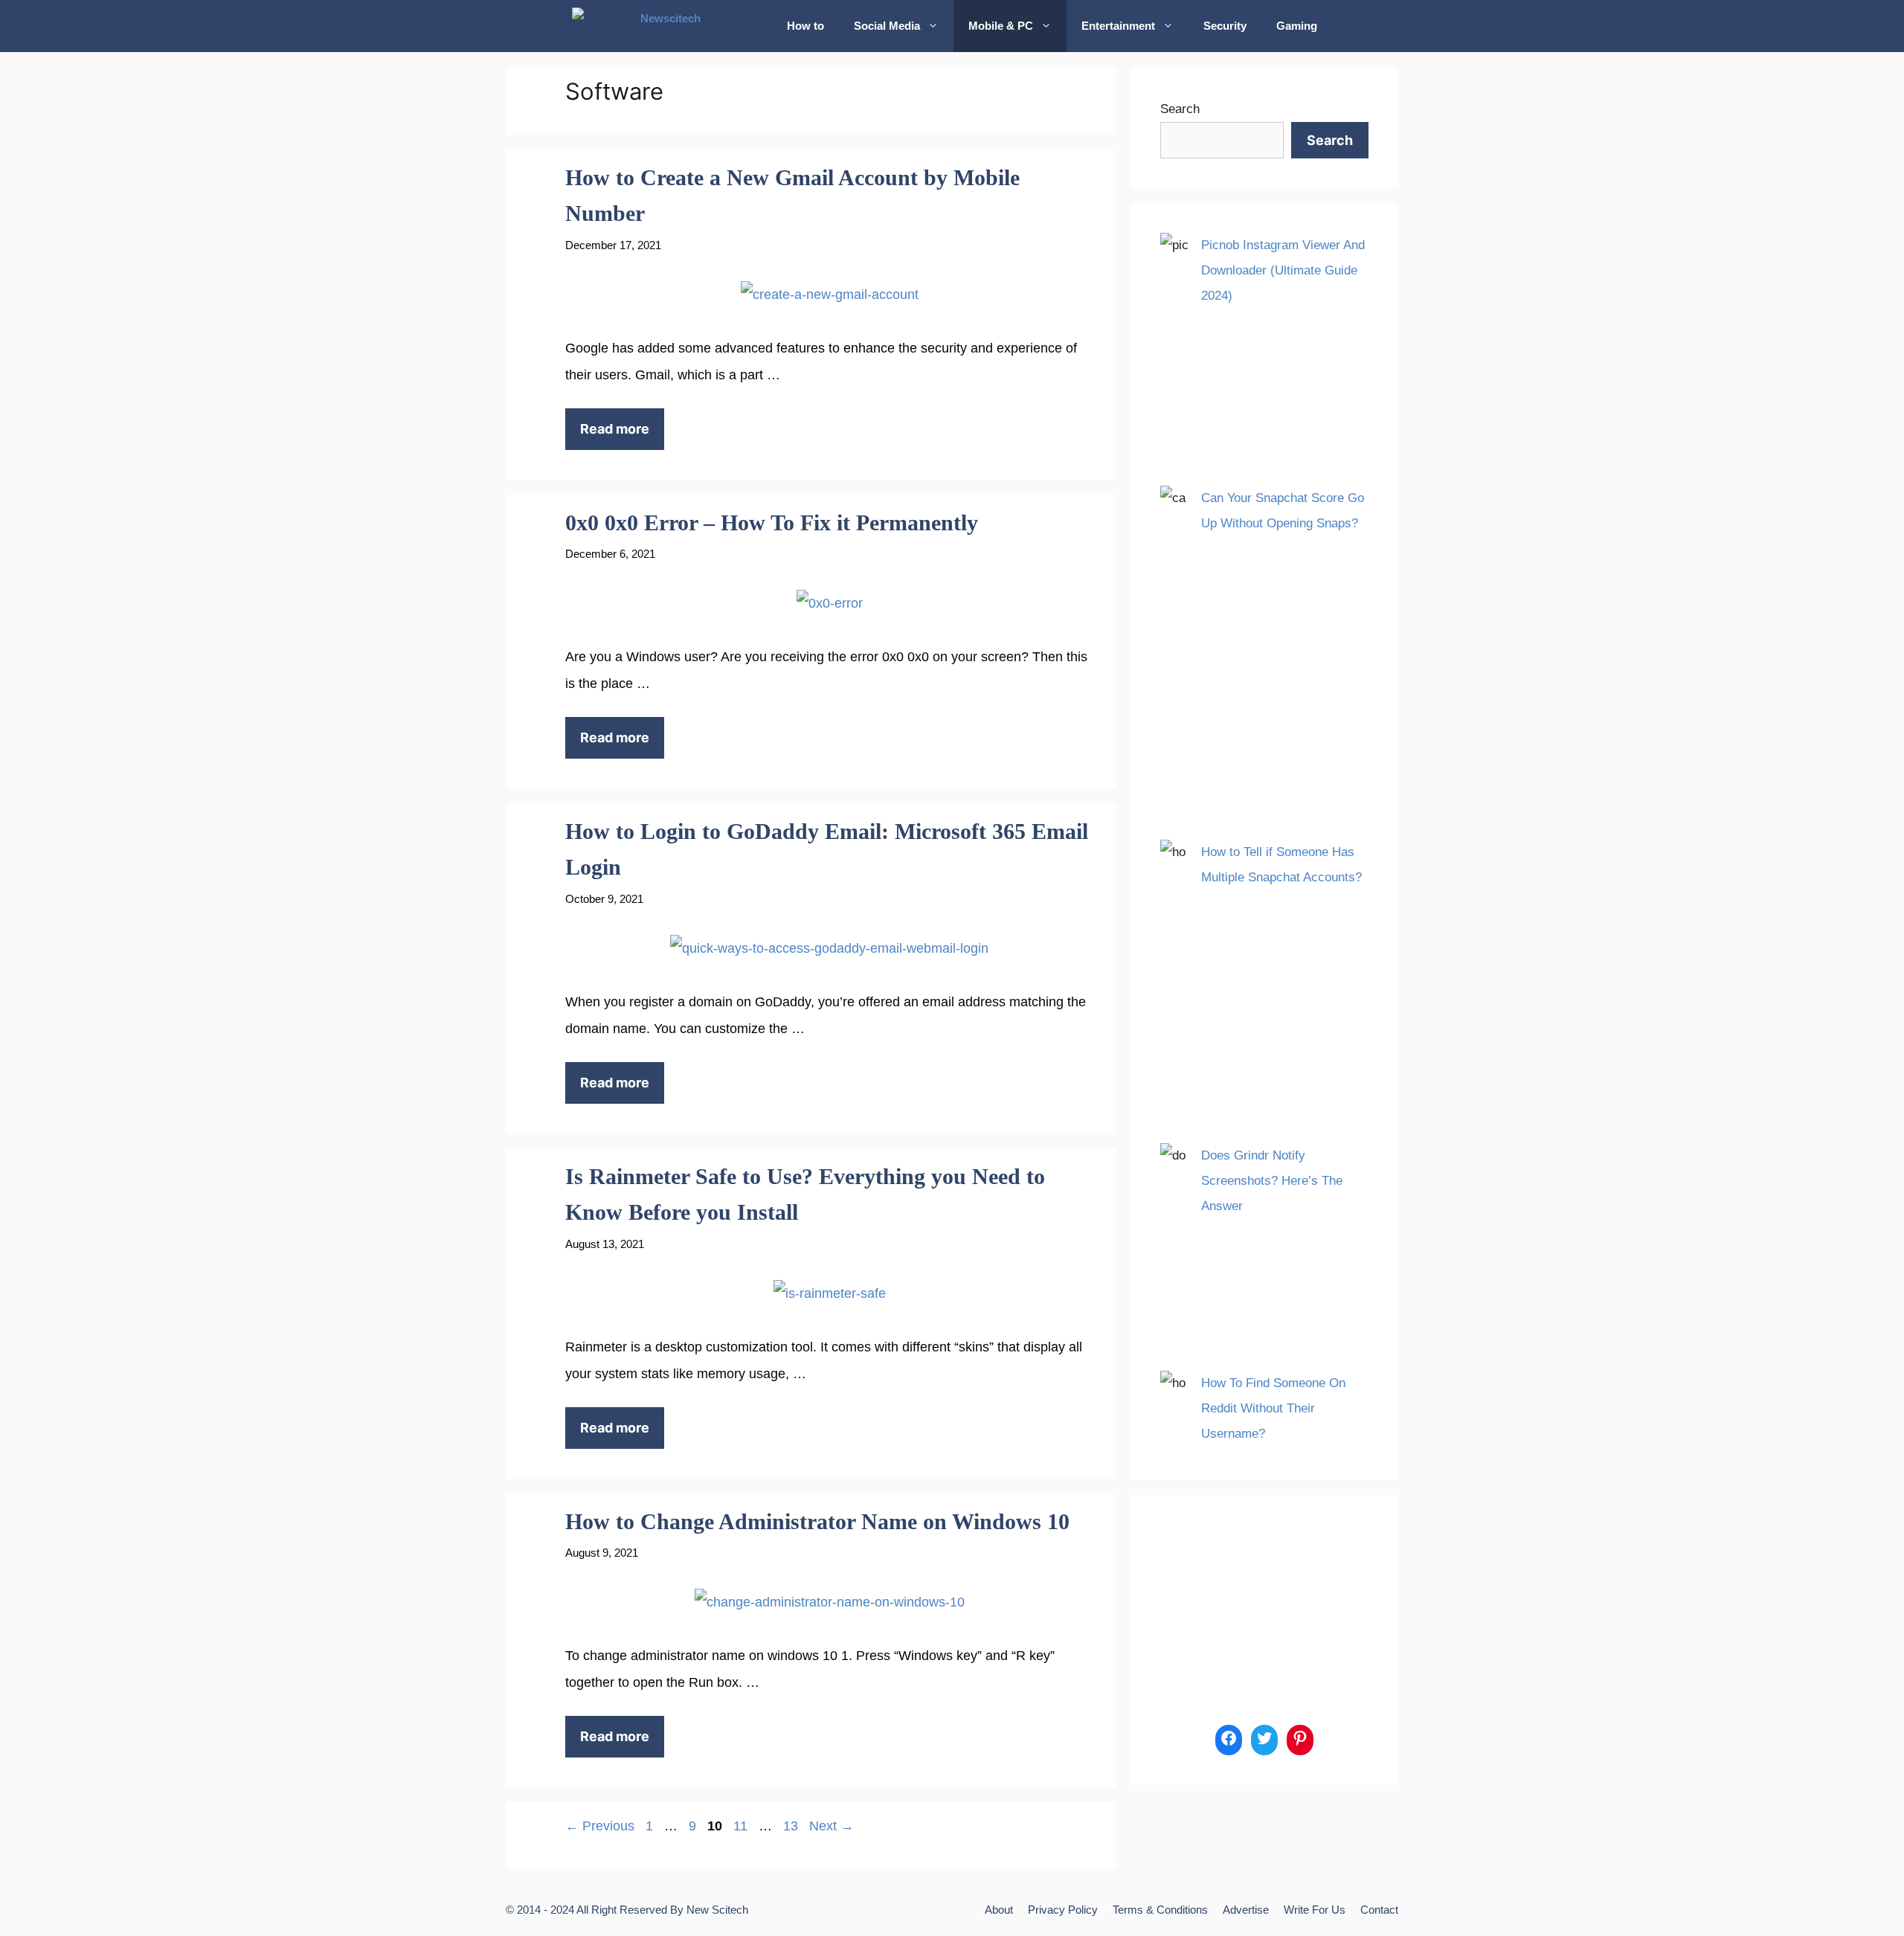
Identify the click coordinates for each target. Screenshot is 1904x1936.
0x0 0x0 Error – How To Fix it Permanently (772, 522)
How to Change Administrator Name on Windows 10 (817, 1521)
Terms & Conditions (1160, 1910)
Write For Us (1315, 1910)
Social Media (887, 26)
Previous (600, 1826)
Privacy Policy (1063, 1910)
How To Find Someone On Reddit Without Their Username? (1273, 1408)
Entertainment (1118, 26)
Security (1225, 26)
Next (832, 1826)
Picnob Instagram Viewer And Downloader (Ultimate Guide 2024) (1283, 270)
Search (1180, 109)
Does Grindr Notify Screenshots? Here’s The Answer (1272, 1181)
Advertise (1246, 1910)
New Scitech (717, 1910)
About (999, 1910)
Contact (1379, 1910)
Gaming (1297, 26)
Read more (615, 429)
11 (742, 1826)
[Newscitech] (668, 26)
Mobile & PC (1001, 26)
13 (792, 1826)
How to (805, 26)
